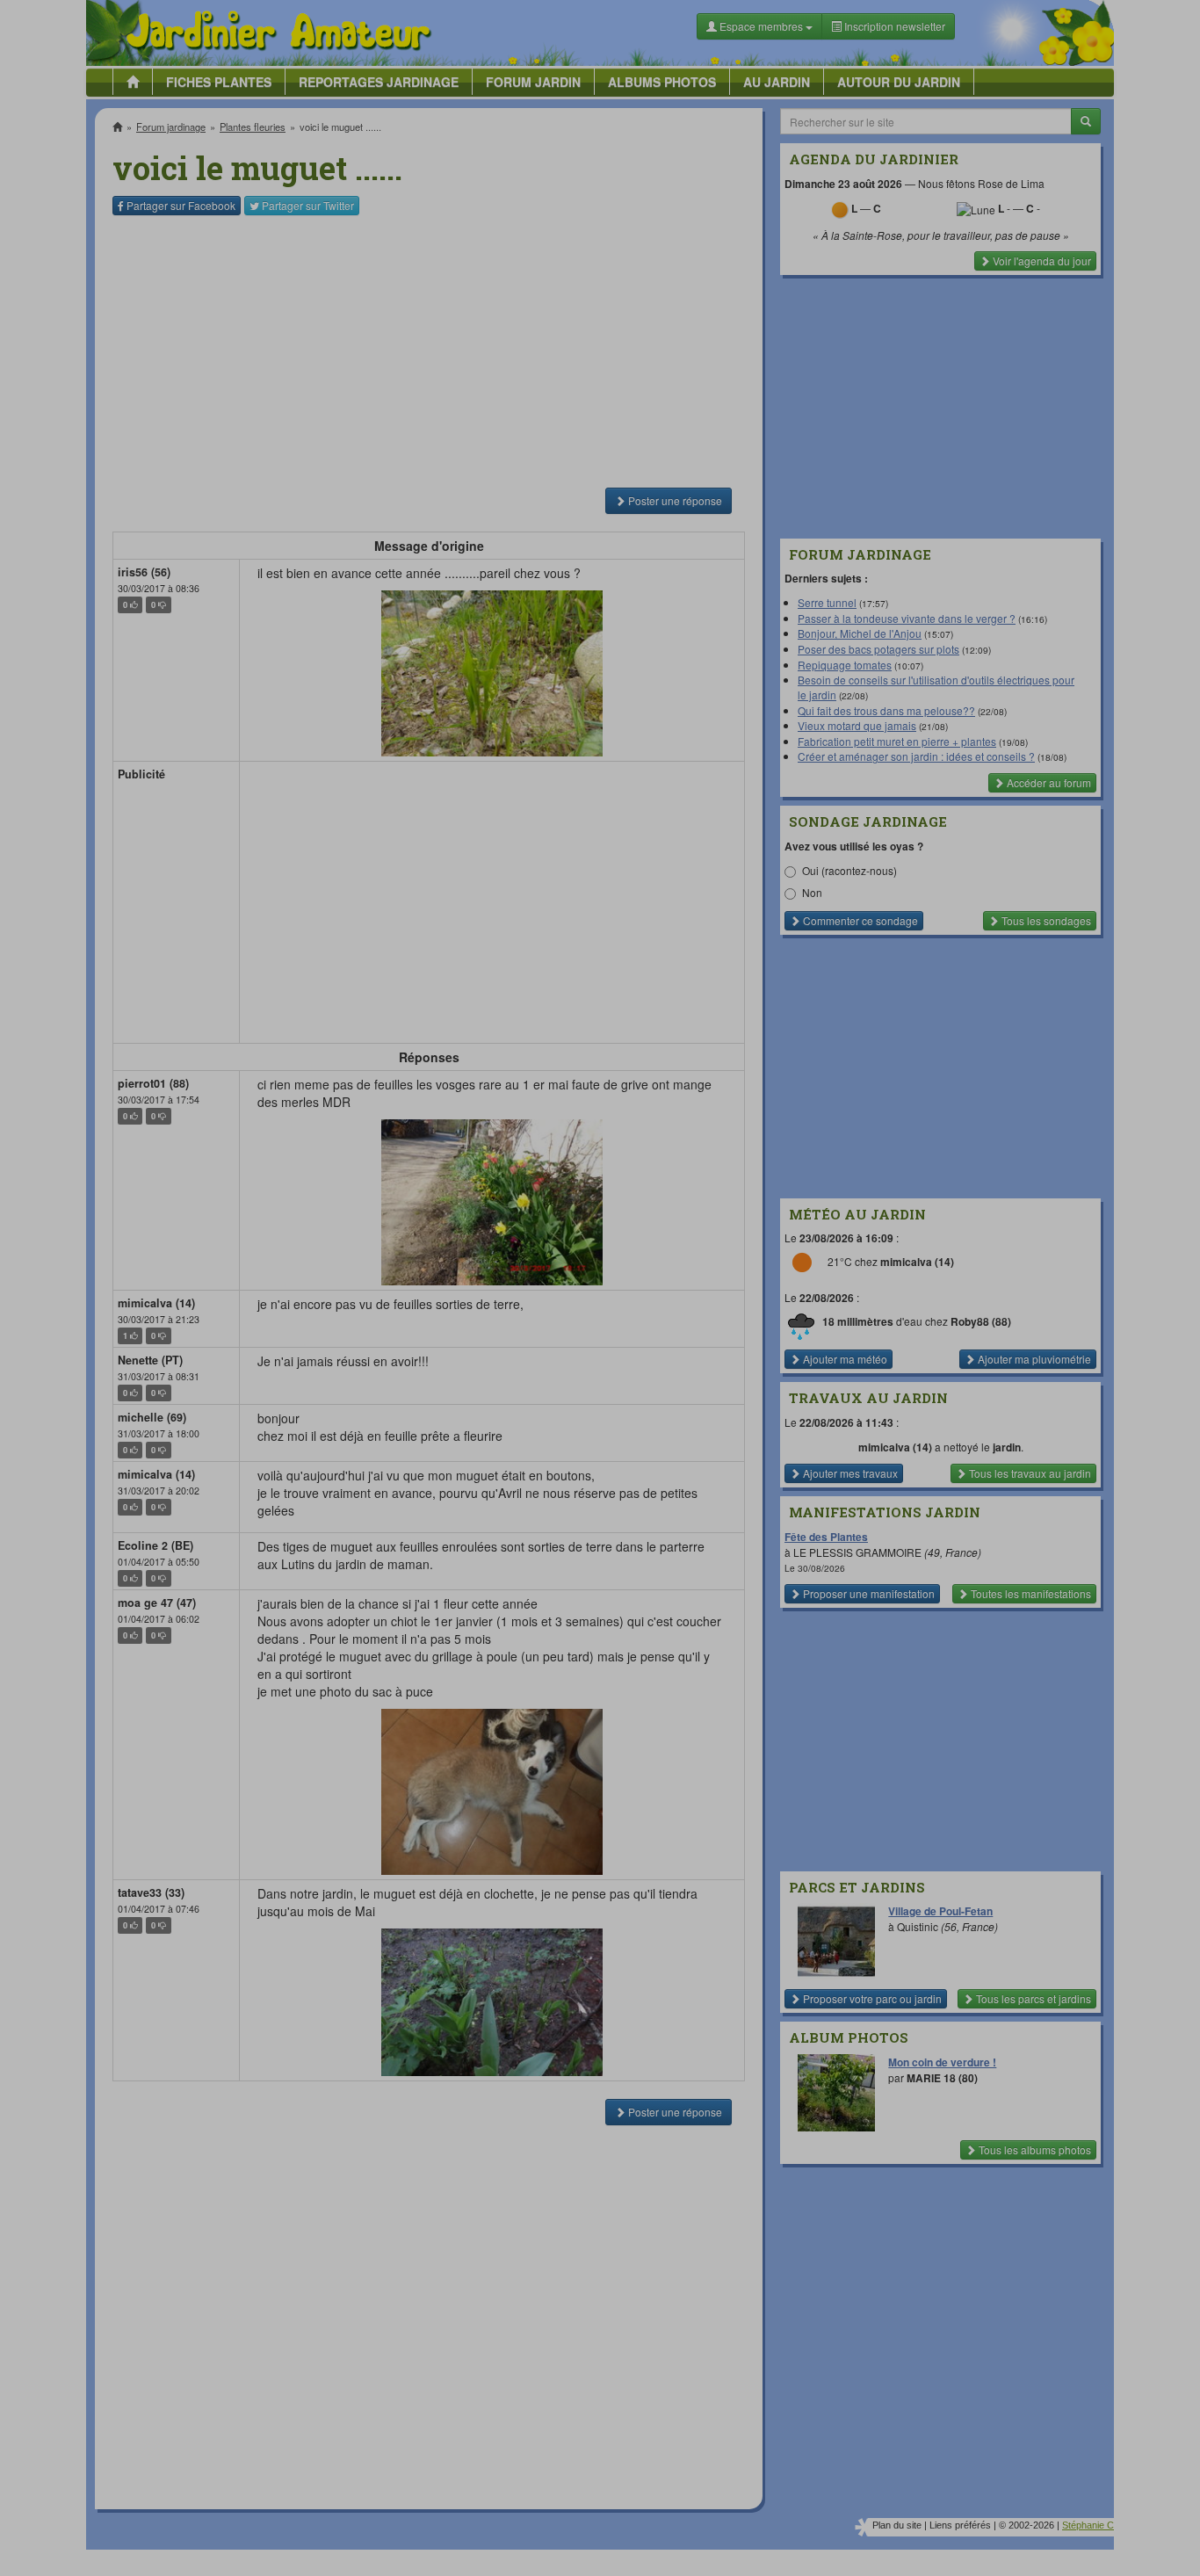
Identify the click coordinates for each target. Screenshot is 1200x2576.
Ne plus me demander (791, 488)
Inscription (469, 282)
